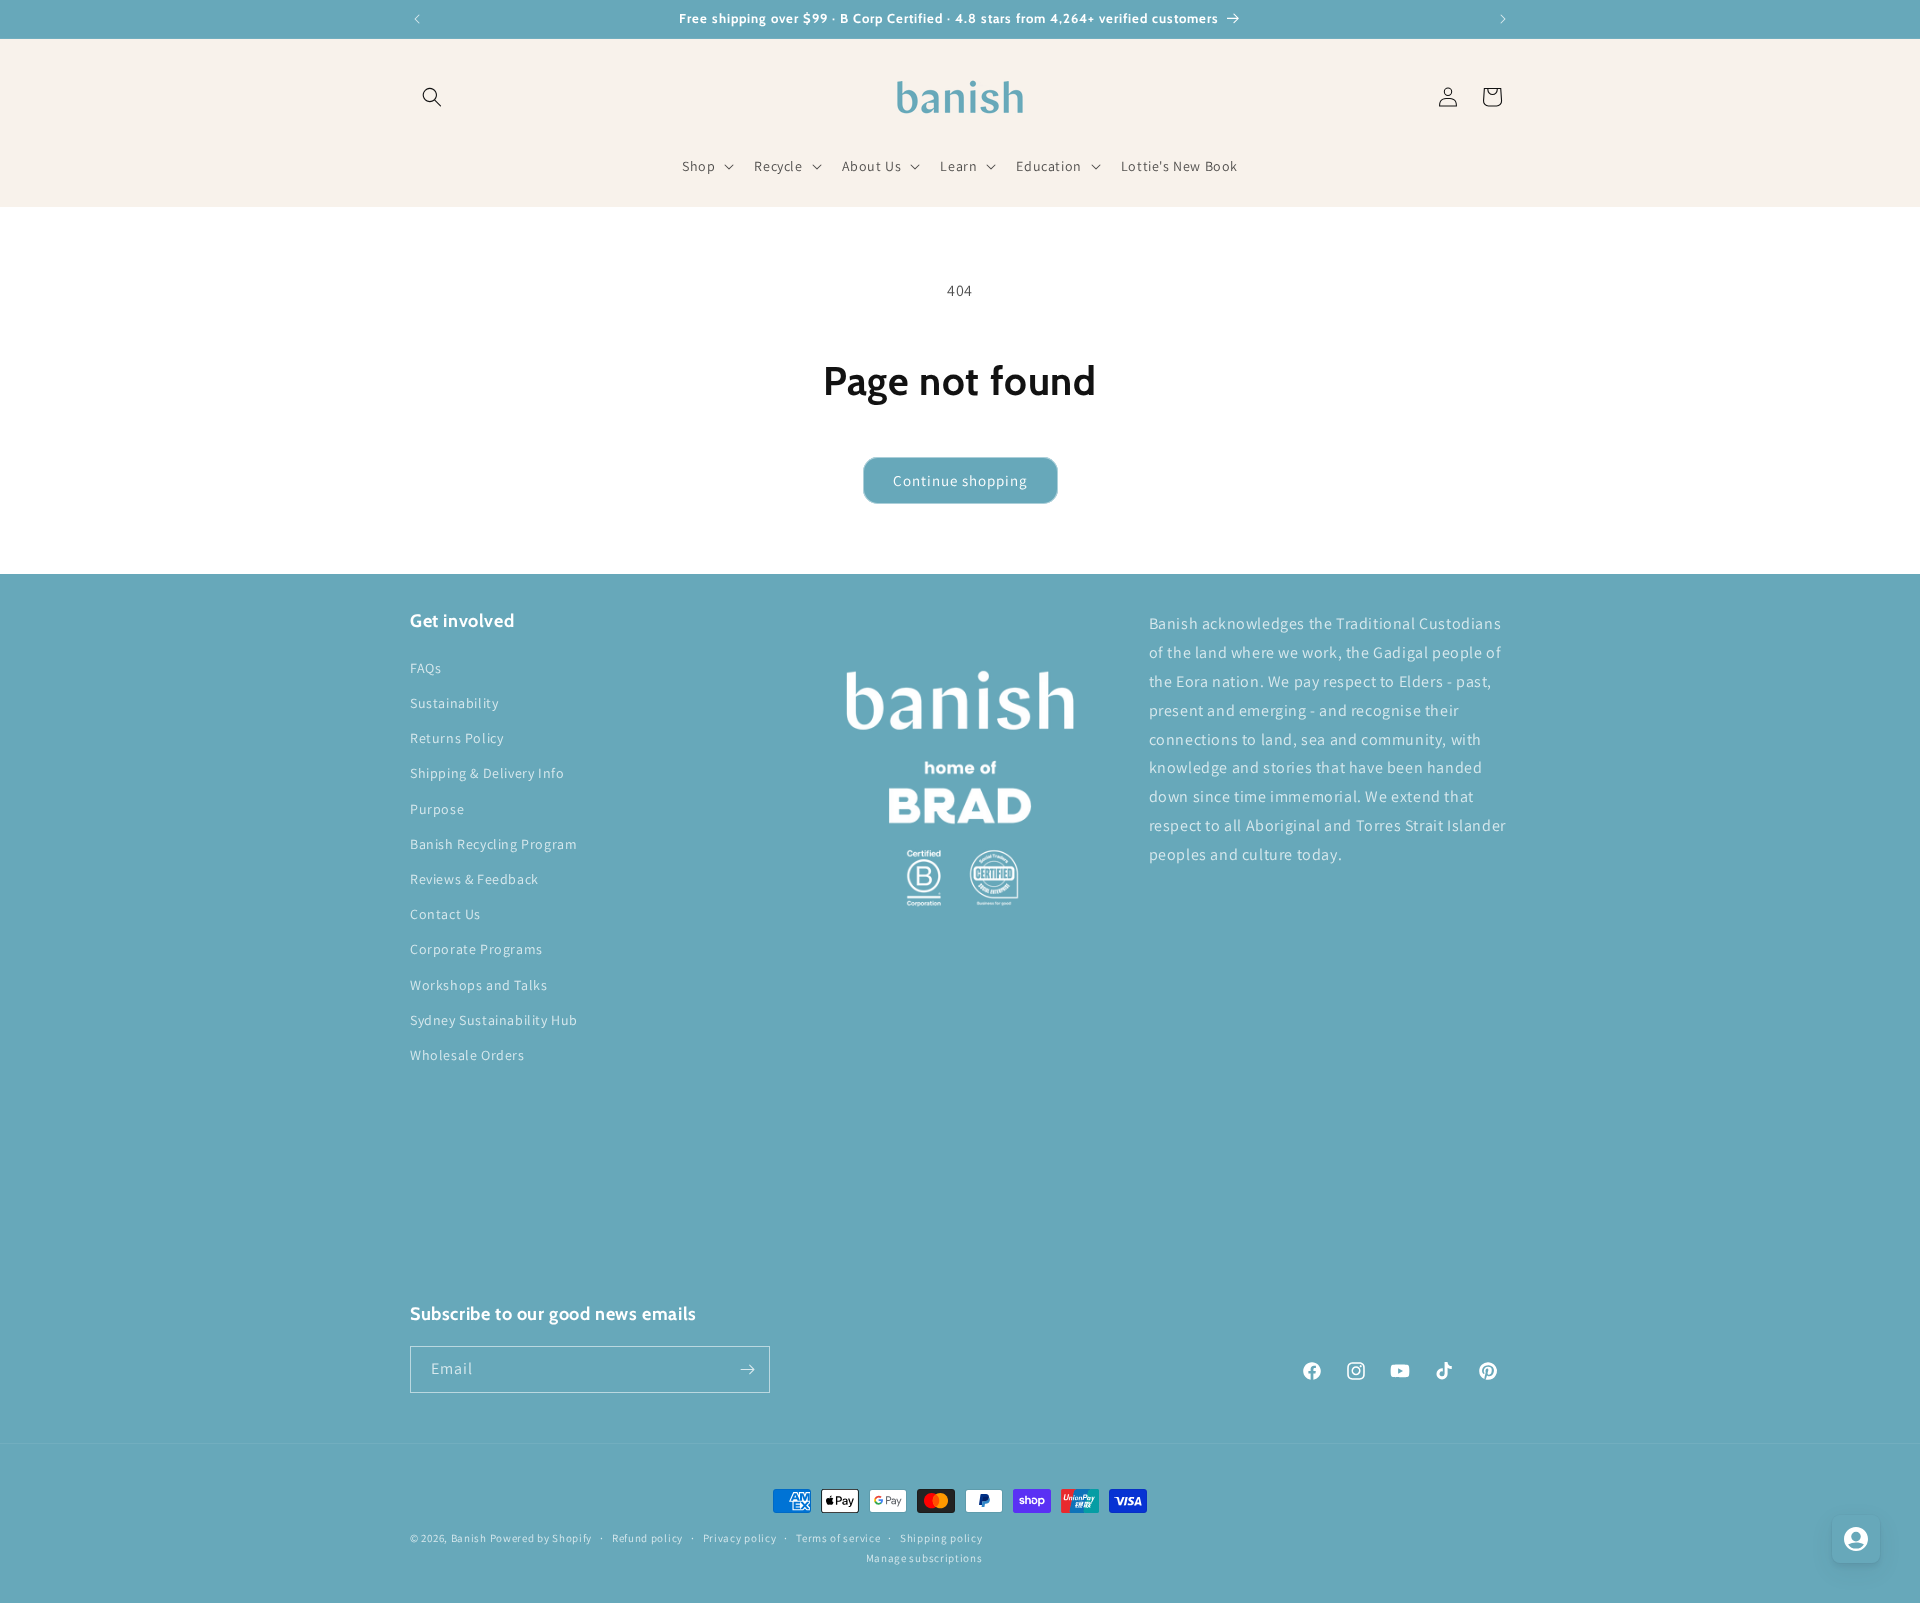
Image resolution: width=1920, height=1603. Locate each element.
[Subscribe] (747, 1369)
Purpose (437, 809)
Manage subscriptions (924, 1558)
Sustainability (454, 703)
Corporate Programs (476, 949)
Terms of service (838, 1538)
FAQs (425, 668)
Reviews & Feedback (474, 879)
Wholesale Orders (467, 1055)
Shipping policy (941, 1538)
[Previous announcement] (417, 19)
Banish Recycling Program (493, 844)
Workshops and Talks (478, 985)
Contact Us (445, 914)
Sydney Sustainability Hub (494, 1020)
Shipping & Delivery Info (487, 773)
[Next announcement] (1503, 19)
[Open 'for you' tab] (1856, 1539)
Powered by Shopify (541, 1538)
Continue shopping (960, 480)
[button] (432, 97)
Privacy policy (740, 1538)
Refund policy (647, 1538)
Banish (469, 1538)
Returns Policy (456, 738)
